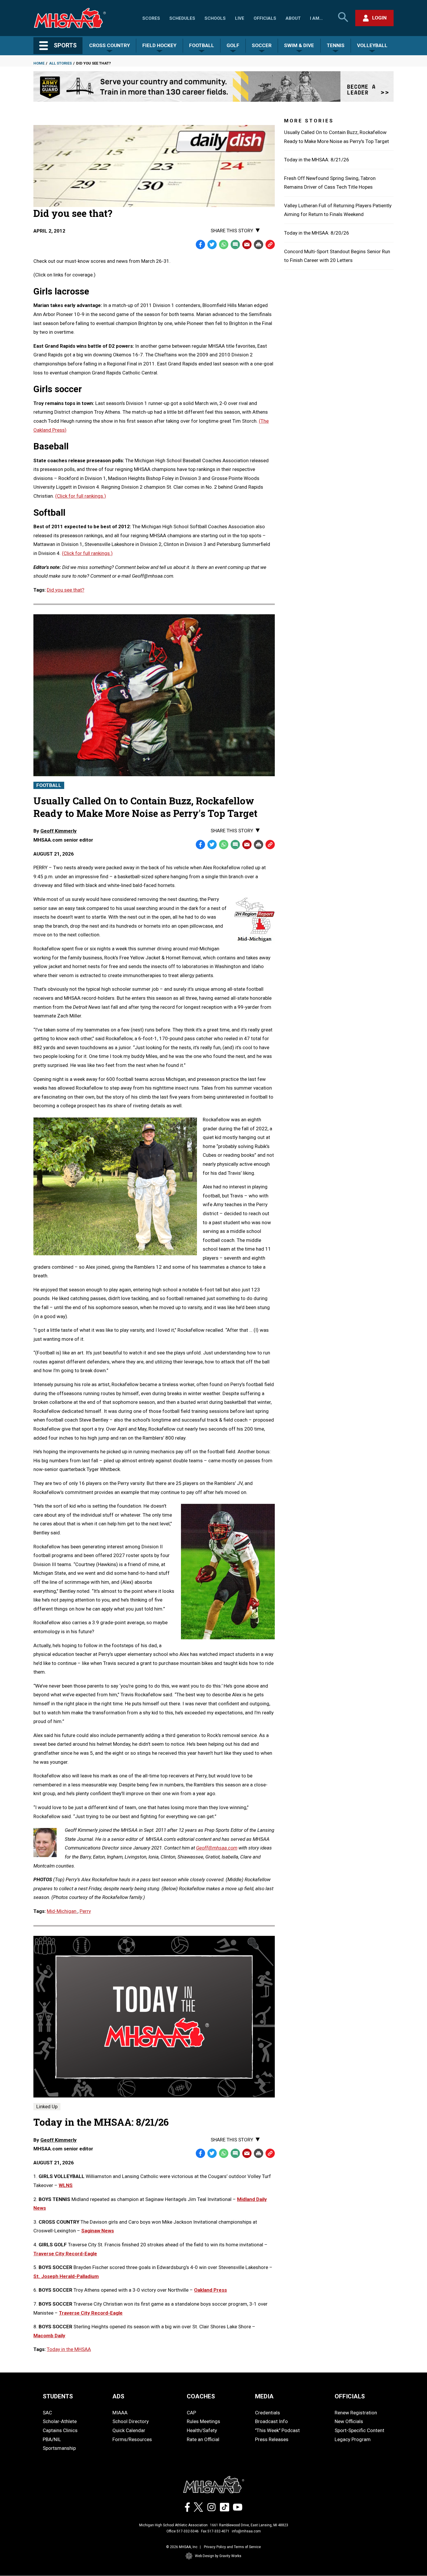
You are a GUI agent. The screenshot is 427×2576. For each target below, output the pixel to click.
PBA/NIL (52, 2439)
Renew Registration (356, 2413)
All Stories (60, 63)
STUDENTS (58, 2396)
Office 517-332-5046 (183, 2531)
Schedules (182, 18)
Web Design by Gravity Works (218, 2556)
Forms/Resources (132, 2439)
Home (39, 63)
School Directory (131, 2421)
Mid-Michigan (62, 1911)
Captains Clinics (60, 2430)
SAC (47, 2413)
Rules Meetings (203, 2421)
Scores (151, 18)
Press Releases (272, 2439)
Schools (215, 18)
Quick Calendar (129, 2430)
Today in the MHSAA (69, 2349)
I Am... (316, 18)
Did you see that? (66, 590)
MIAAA (120, 2413)
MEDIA (264, 2396)
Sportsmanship (59, 2448)
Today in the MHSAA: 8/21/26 (317, 160)
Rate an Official (203, 2439)
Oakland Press (210, 2290)
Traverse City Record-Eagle (65, 2254)
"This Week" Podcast (277, 2430)
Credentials (268, 2413)
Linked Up (47, 2106)
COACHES (201, 2396)
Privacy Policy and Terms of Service (232, 2547)
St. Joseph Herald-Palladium (66, 2276)
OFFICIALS (350, 2396)
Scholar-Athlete (60, 2421)
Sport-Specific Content (359, 2430)
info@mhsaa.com (246, 2531)
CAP (191, 2413)
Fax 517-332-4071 (215, 2531)
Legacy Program (353, 2439)
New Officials (349, 2421)
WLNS (66, 2185)
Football (49, 785)
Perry (85, 1911)
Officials (265, 18)
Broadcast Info (271, 2421)
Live (240, 18)
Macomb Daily (49, 2336)
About (293, 18)
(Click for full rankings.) (81, 496)
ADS (118, 2396)
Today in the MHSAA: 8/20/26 (317, 233)
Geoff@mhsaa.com (217, 1848)
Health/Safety (202, 2430)
